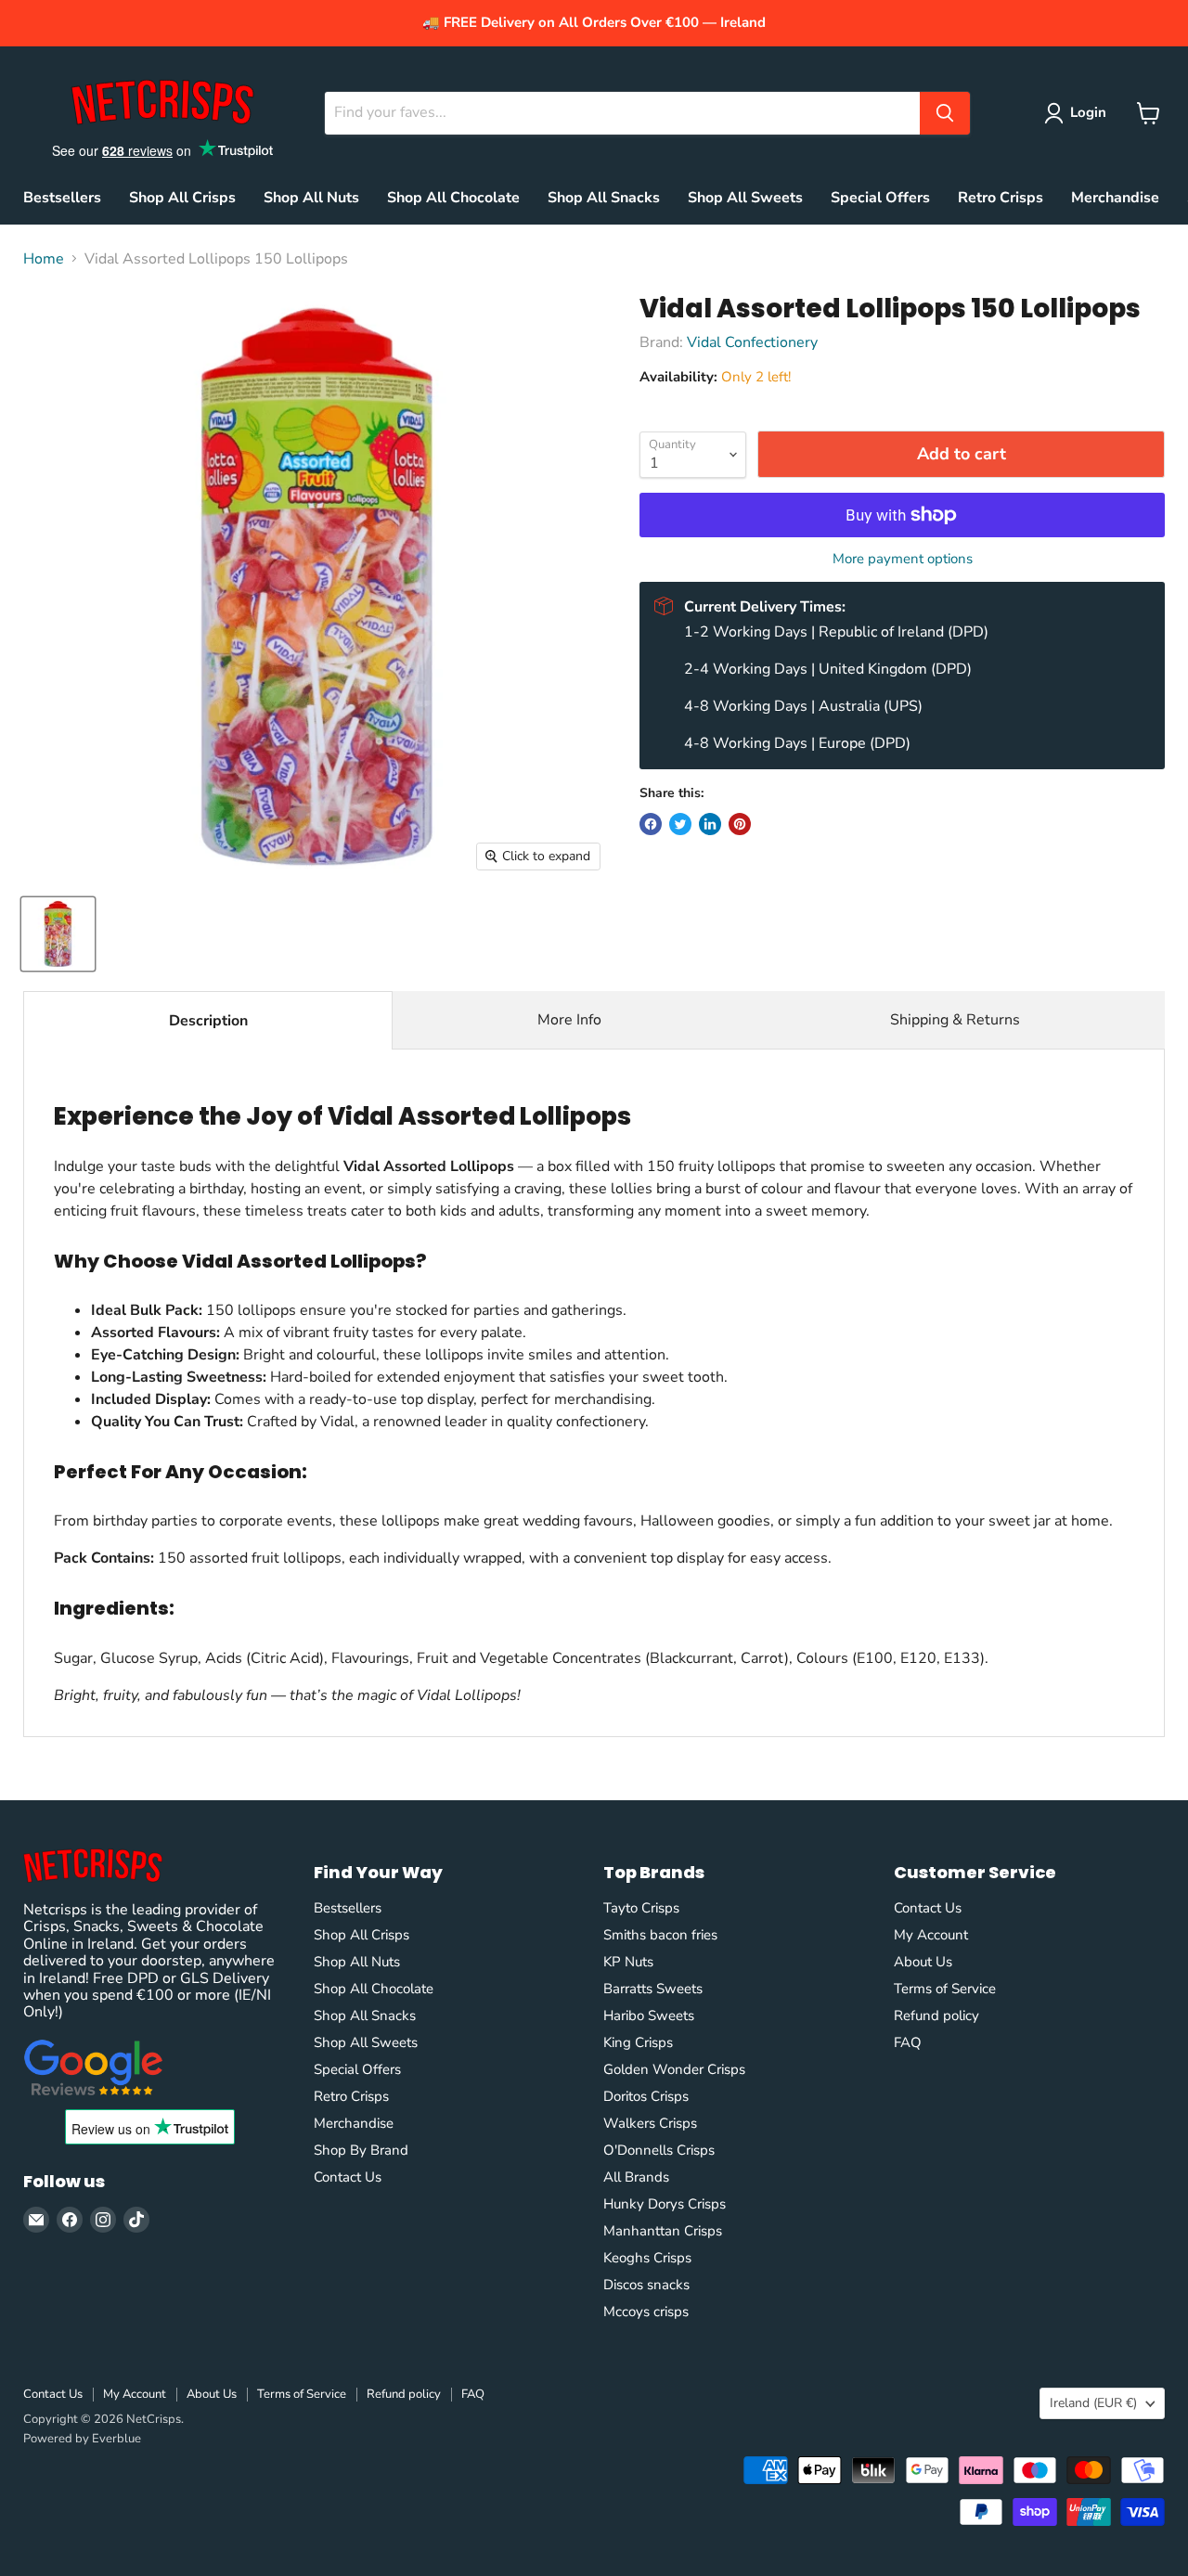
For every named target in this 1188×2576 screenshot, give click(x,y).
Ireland (1093, 2403)
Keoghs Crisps (647, 2258)
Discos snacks (646, 2285)
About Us (923, 1962)
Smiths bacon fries (660, 1935)
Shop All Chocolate (453, 198)
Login (1088, 112)
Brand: (663, 342)
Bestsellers (62, 198)
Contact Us (348, 2177)
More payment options (903, 559)
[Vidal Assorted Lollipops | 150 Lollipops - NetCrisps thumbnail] (58, 934)
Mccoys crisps (646, 2312)
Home (44, 259)
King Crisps (638, 2042)
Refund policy (936, 2016)
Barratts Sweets (653, 1989)
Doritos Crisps (646, 2096)
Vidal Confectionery (752, 342)
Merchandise (1115, 198)
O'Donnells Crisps (659, 2150)
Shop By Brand (361, 2150)
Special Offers (880, 198)
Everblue (116, 2439)
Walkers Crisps (650, 2123)
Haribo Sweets (649, 2016)
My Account (931, 1935)
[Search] (945, 113)
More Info (569, 1020)
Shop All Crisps (182, 198)
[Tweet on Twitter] (680, 824)
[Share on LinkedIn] (710, 824)
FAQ (908, 2042)
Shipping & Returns (955, 1020)
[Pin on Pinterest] (740, 824)
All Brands (636, 2177)
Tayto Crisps (641, 1908)
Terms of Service (945, 1989)
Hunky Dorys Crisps (665, 2204)
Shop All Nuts (311, 198)
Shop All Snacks (604, 198)
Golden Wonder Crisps (674, 2069)
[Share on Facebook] (651, 824)
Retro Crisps (1001, 198)
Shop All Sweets (745, 198)
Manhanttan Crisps (663, 2231)
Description (208, 1021)
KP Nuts (628, 1962)
